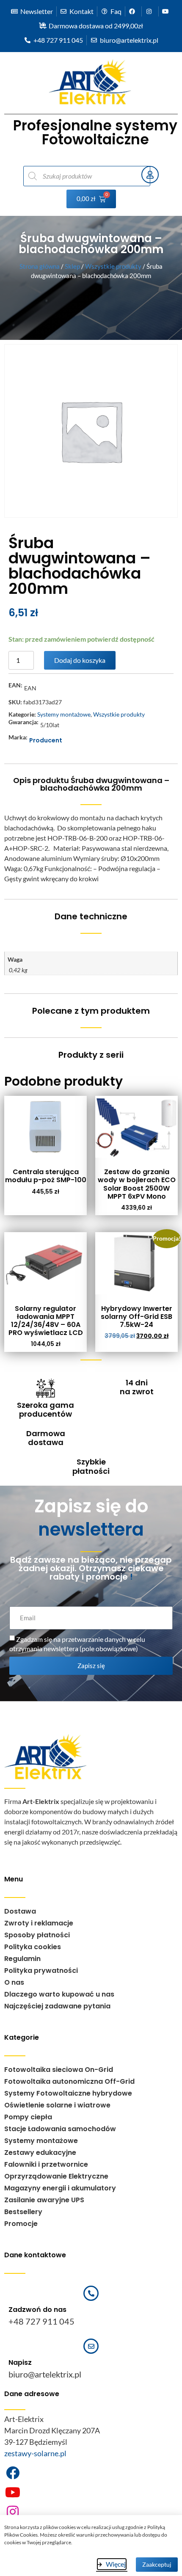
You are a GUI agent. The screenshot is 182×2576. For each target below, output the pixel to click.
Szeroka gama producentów (45, 1410)
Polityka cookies (33, 1947)
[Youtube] (13, 2492)
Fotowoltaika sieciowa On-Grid (59, 2070)
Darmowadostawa (46, 1438)
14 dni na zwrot (137, 1387)
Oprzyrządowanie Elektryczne (56, 2176)
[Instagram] (13, 2512)
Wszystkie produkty (113, 266)
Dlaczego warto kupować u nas (59, 1994)
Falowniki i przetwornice (46, 2164)
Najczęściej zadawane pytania (57, 2006)
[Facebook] (13, 2473)
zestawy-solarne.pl (35, 2453)
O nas (14, 1982)
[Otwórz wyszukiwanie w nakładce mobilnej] (78, 176)
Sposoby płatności (37, 1935)
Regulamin (22, 1959)
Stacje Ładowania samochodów (60, 2129)
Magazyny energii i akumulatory (60, 2188)
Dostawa (20, 1911)
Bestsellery (23, 2212)
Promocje (21, 2224)
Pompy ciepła (28, 2117)
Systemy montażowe (64, 714)
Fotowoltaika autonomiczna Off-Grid (69, 2081)
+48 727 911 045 (41, 2321)
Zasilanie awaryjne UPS (44, 2200)
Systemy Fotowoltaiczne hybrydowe (68, 2093)
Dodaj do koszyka (80, 660)
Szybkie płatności (91, 1466)
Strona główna (40, 266)
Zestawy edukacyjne (40, 2153)
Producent (46, 740)
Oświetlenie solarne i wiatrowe (57, 2105)
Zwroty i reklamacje (39, 1923)
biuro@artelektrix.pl (45, 2374)
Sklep (72, 266)
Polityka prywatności (41, 1971)
